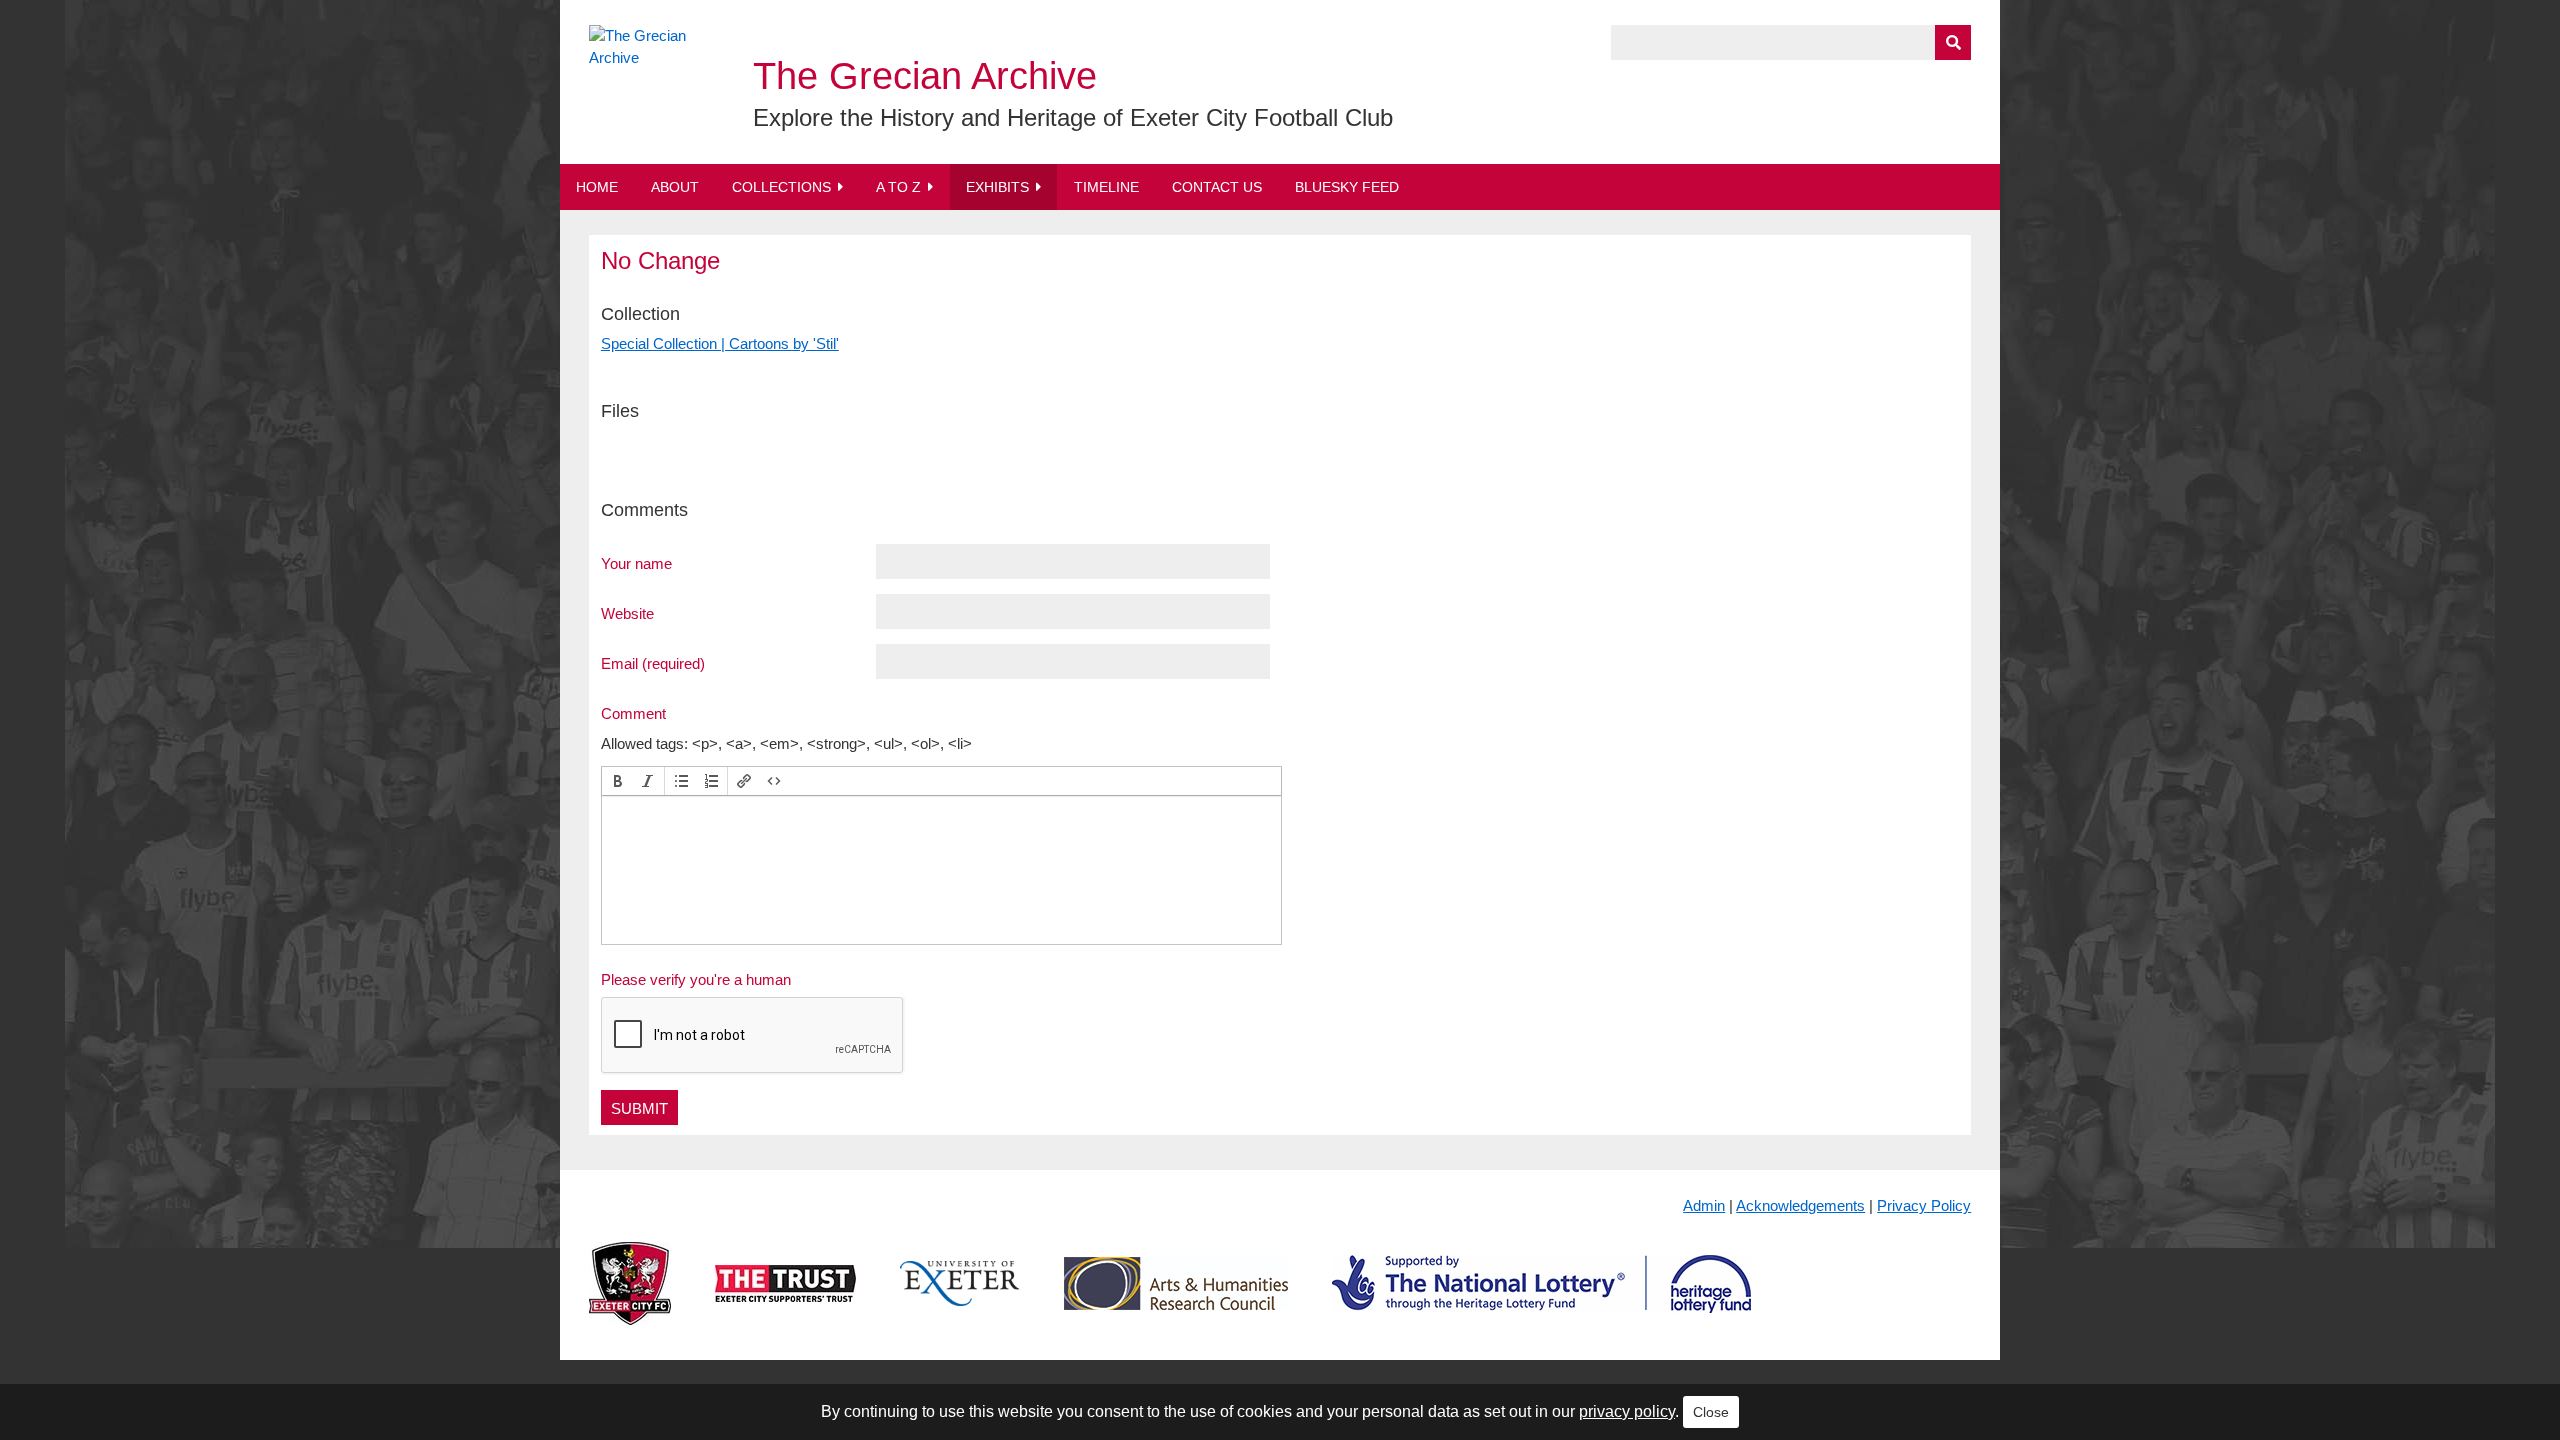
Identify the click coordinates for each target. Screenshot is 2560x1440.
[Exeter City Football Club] (630, 1299)
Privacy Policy (1924, 1205)
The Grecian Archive (925, 76)
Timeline (1106, 187)
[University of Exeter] (960, 1299)
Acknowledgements (1800, 1205)
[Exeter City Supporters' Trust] (785, 1299)
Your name (636, 563)
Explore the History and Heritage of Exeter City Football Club (1073, 117)
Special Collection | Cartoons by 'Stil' (720, 343)
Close (1711, 1412)
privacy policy (1627, 1411)
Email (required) (653, 663)
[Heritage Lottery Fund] (1541, 1299)
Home (597, 187)
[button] (618, 781)
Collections (781, 187)
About (675, 187)
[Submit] (1953, 42)
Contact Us (1217, 187)
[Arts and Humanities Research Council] (1176, 1299)
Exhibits (997, 187)
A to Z (898, 187)
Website (627, 613)
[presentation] (618, 781)
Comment (633, 713)
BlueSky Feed (1347, 187)
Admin (1704, 1205)
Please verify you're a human (696, 979)
